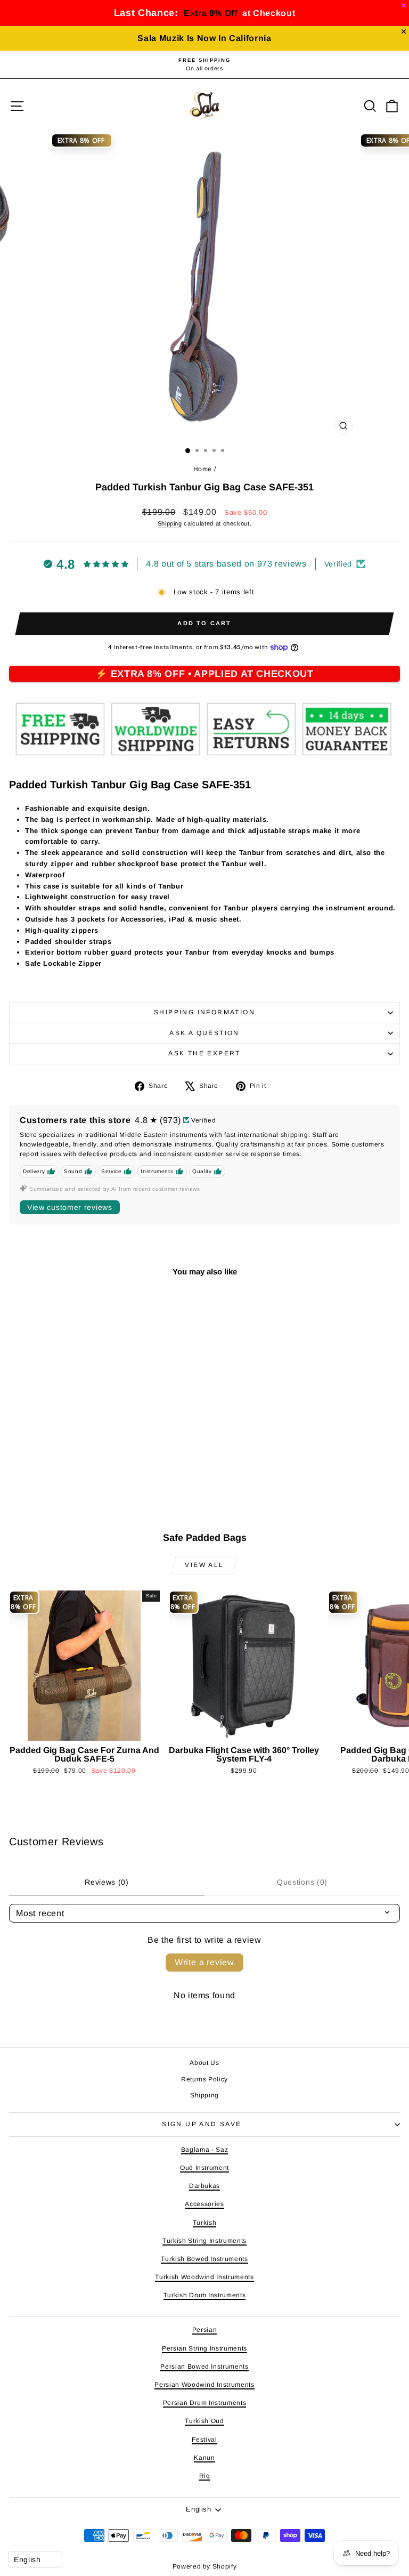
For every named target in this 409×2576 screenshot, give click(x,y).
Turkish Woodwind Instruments (204, 2277)
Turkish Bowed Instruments (204, 2259)
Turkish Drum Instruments (205, 2295)
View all (204, 1565)
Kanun (204, 2458)
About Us (204, 2063)
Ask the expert (204, 1053)
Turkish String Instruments (204, 2241)
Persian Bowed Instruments (204, 2367)
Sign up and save (202, 2124)
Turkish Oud (204, 2421)
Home (203, 469)
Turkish (205, 2223)
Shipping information (204, 1012)
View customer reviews (70, 1207)
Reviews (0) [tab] (107, 1882)
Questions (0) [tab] (302, 1882)
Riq (205, 2476)
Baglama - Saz (204, 2150)
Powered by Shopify (205, 2566)
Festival (204, 2440)
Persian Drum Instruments (205, 2403)
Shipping (170, 523)
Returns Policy (204, 2079)
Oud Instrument (204, 2168)
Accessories (204, 2204)
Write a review (204, 1962)
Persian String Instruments (204, 2348)
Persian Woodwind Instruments (204, 2385)
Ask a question (204, 1033)
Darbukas (204, 2186)
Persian (205, 2330)
